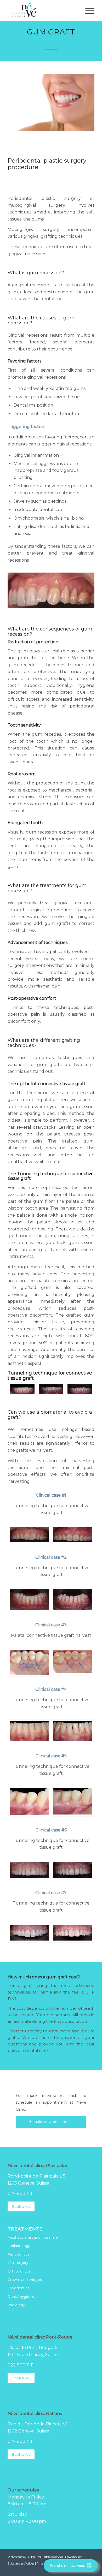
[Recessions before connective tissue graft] (29, 1535)
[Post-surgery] (51, 1389)
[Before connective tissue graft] (22, 1389)
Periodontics (18, 2254)
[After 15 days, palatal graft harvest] (73, 1662)
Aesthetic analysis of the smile (33, 2237)
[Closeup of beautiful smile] (51, 102)
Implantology (19, 2246)
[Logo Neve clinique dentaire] (42, 11)
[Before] (29, 1870)
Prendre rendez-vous (68, 2566)
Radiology (16, 2305)
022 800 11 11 (21, 2194)
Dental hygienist (21, 2297)
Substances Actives (21, 2563)
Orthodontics (19, 2271)
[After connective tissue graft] (80, 1389)
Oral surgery (18, 2263)
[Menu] (87, 11)
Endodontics (18, 2288)
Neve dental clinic (23, 2557)
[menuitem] (87, 11)
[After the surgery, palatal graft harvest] (29, 1662)
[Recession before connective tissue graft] (29, 1731)
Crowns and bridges (25, 2280)
